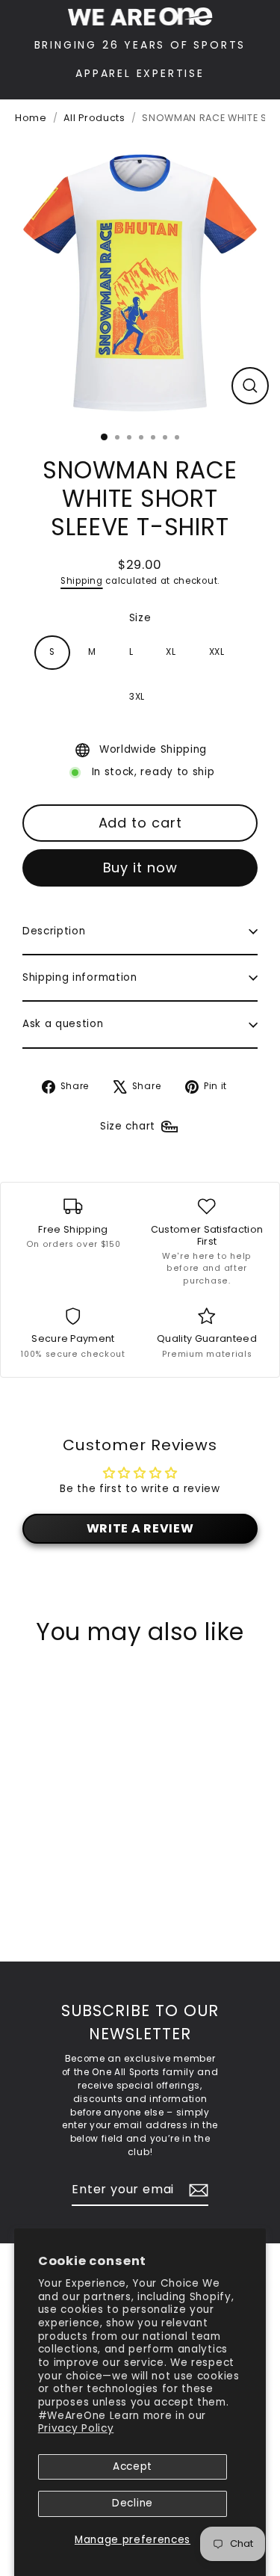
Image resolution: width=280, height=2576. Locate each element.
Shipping (81, 581)
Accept (133, 2466)
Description (54, 931)
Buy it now (140, 868)
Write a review (140, 1528)
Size (140, 618)
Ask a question (63, 1024)
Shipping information (80, 977)
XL (171, 652)
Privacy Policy (76, 2428)
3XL (137, 697)
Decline (133, 2503)
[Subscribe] (196, 2190)
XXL (217, 652)
